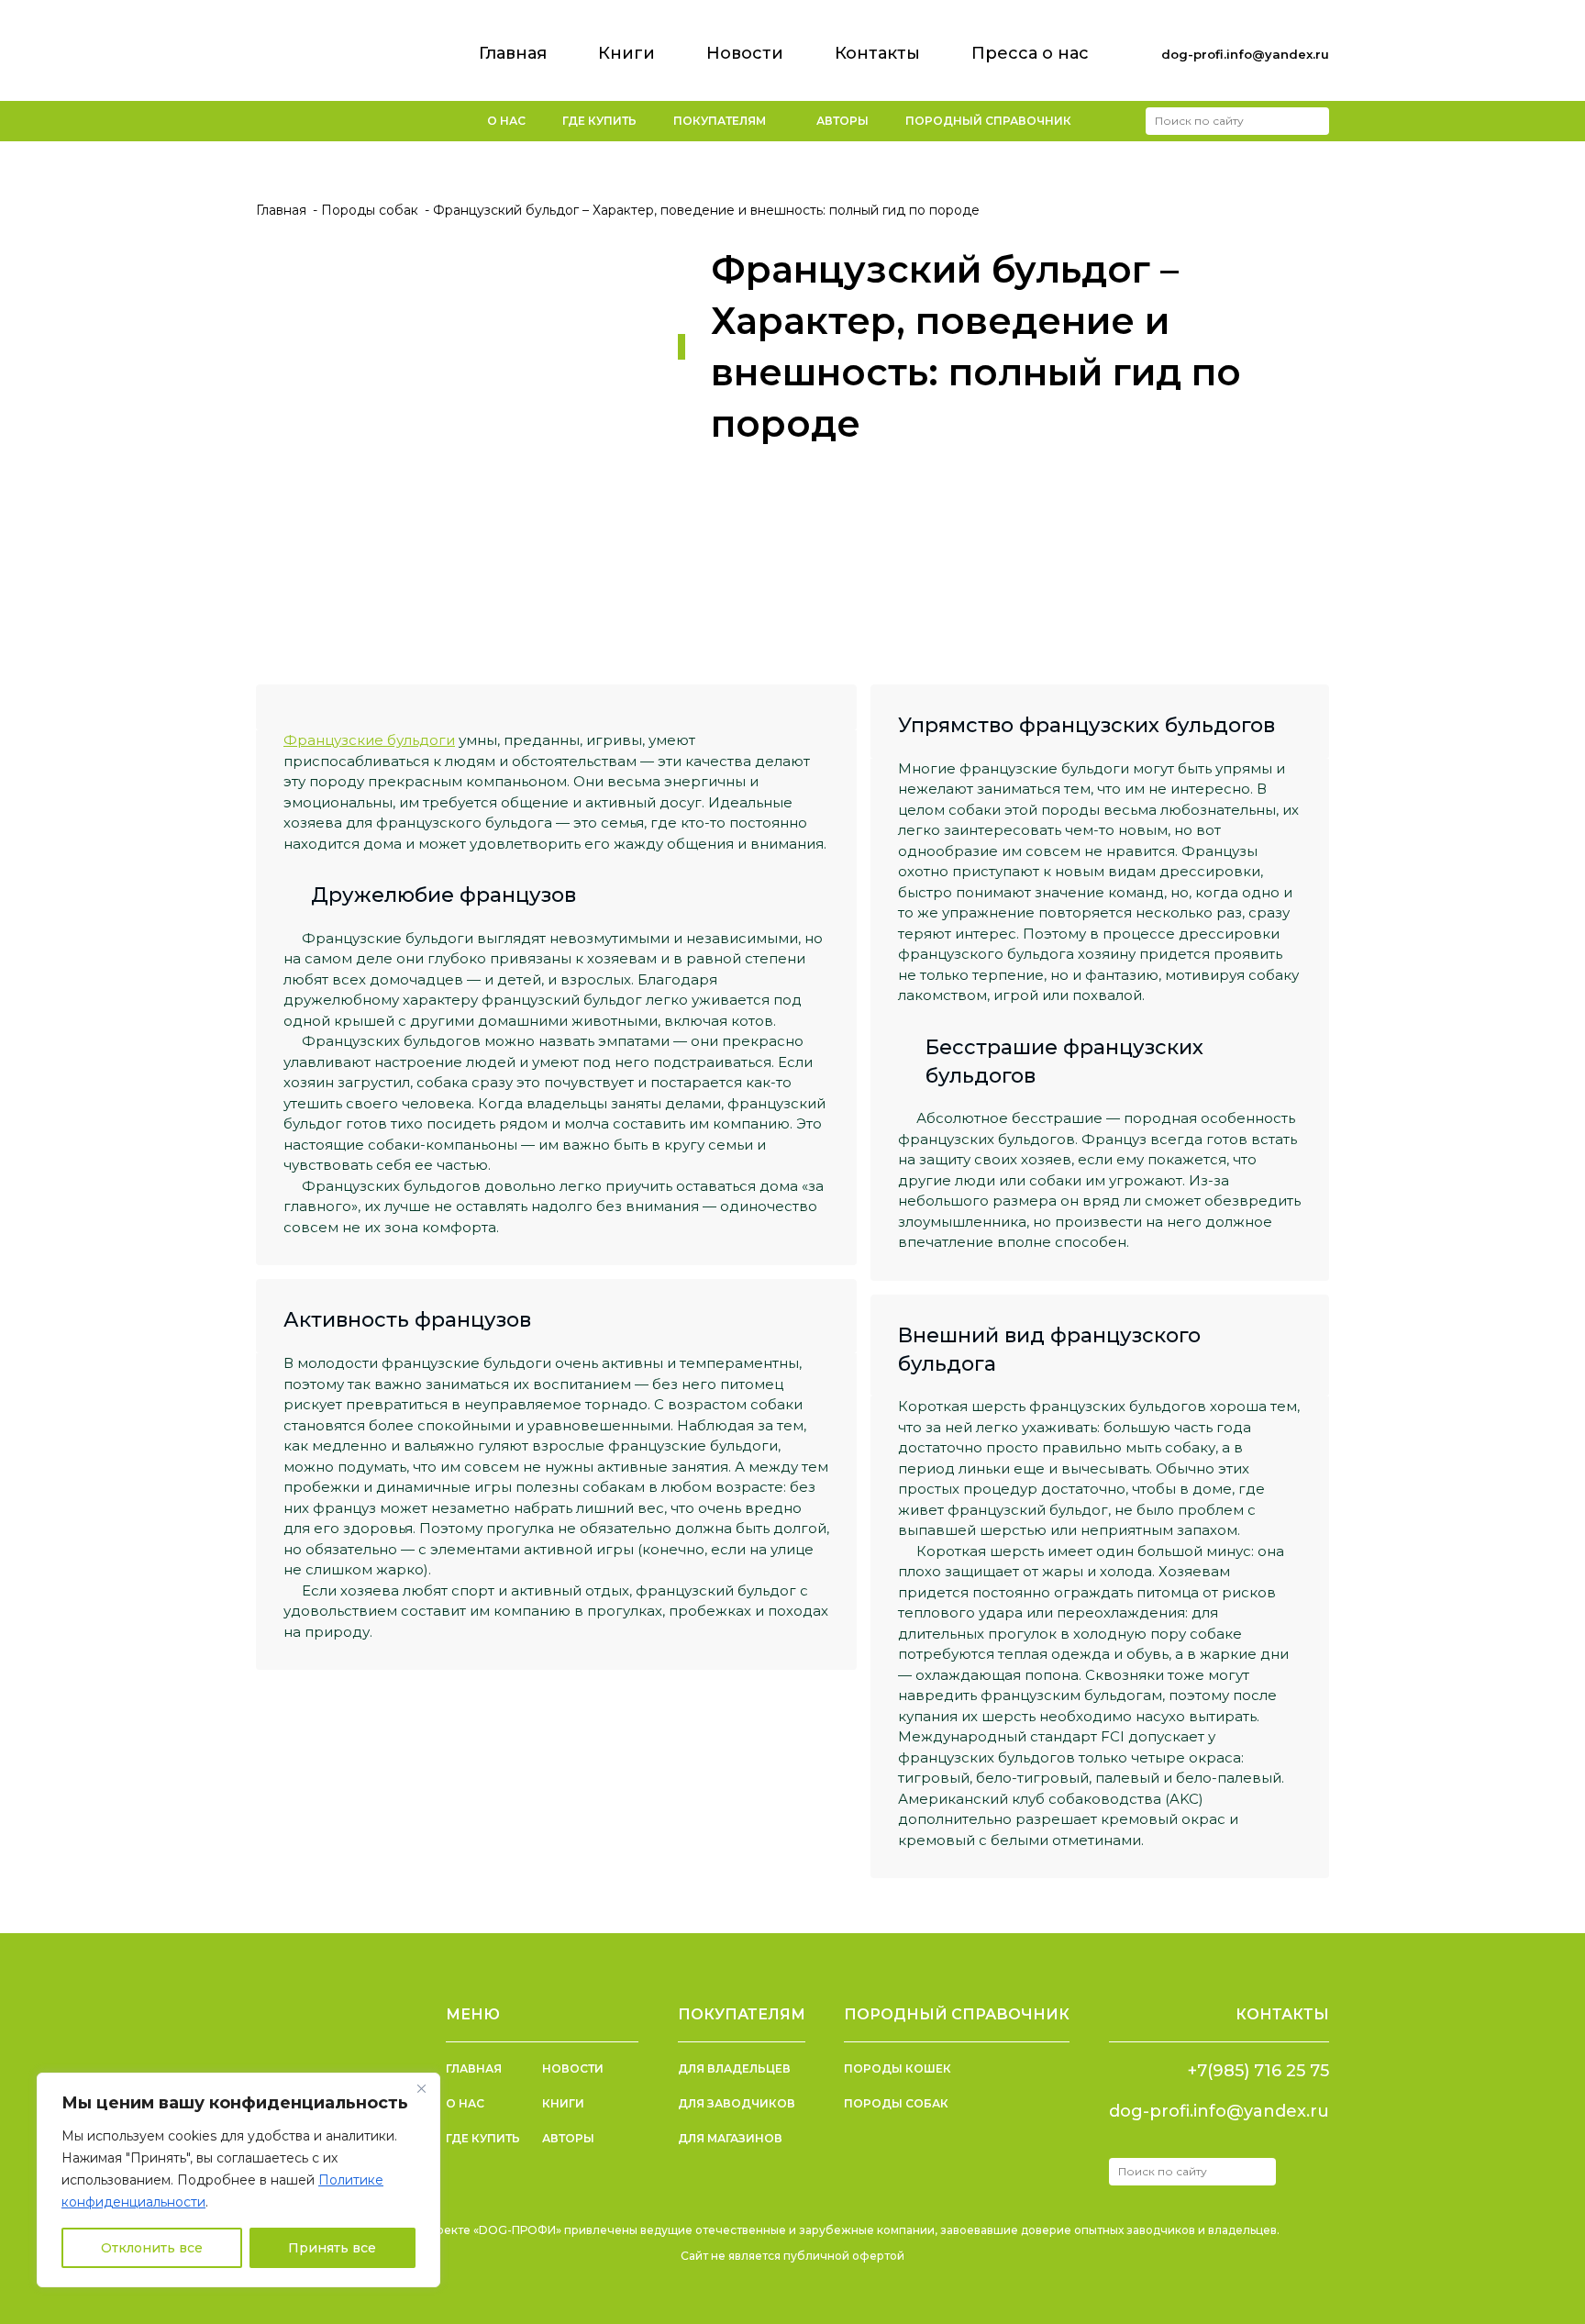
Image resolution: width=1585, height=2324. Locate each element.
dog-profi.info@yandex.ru (1245, 54)
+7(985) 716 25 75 (1258, 2071)
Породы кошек (898, 2068)
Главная (513, 53)
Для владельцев (734, 2068)
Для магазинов (730, 2138)
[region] (238, 2180)
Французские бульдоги (369, 740)
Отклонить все (152, 2248)
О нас (506, 121)
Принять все (332, 2248)
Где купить (599, 121)
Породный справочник (988, 121)
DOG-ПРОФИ (331, 44)
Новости (745, 53)
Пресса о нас (1030, 53)
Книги (626, 53)
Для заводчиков (737, 2103)
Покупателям (720, 121)
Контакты (877, 53)
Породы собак (896, 2103)
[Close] (421, 2088)
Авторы (842, 121)
